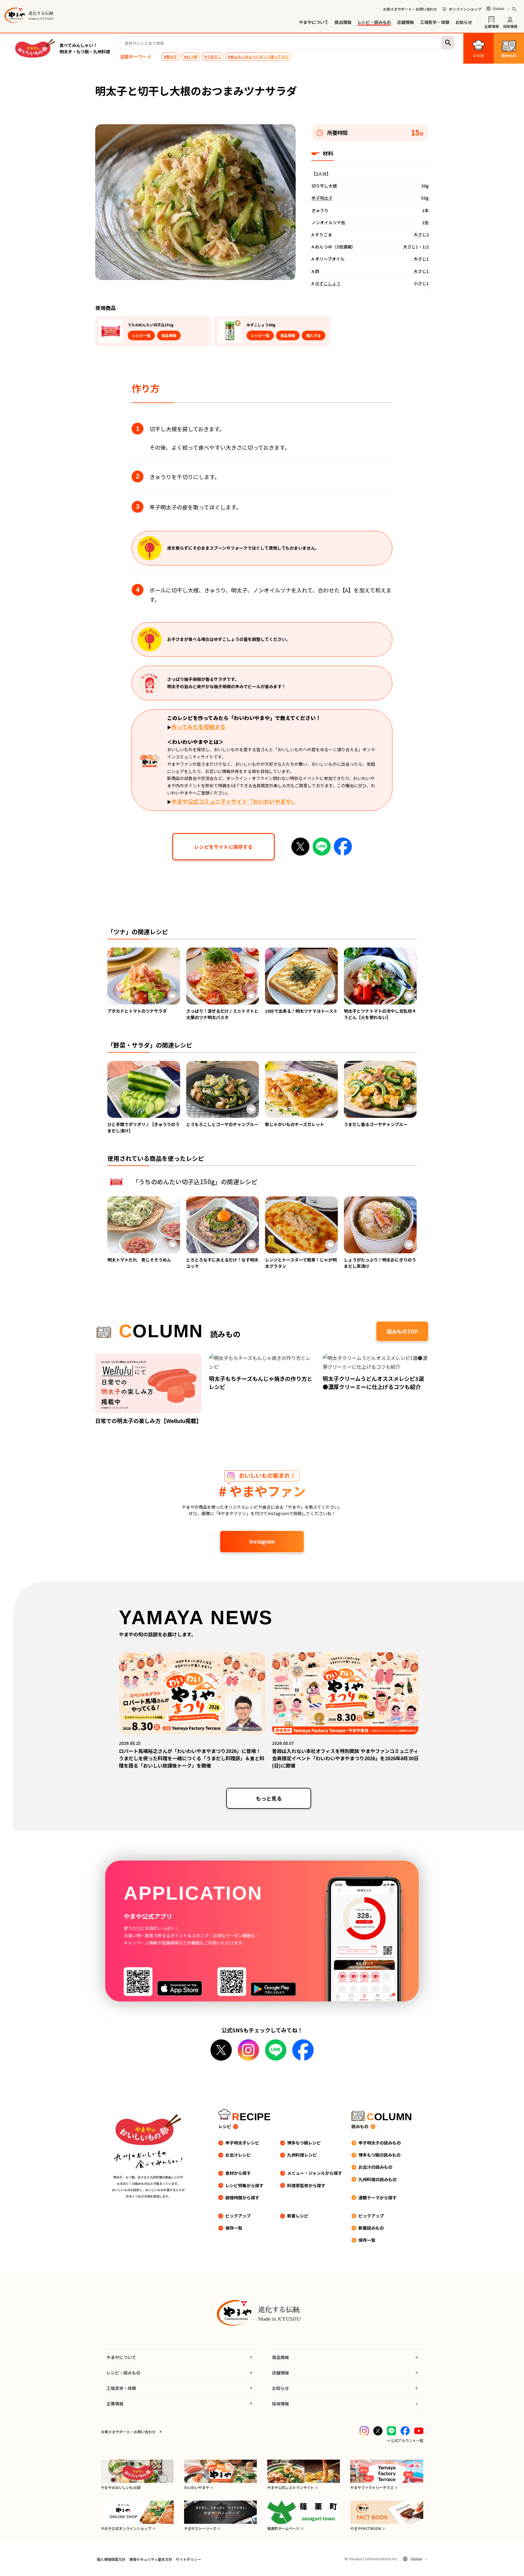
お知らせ (464, 22)
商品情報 (343, 22)
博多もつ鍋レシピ (304, 2143)
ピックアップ (238, 2216)
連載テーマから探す (378, 2198)
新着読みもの (371, 2228)
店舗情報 (405, 22)
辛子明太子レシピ (242, 2143)
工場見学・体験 (435, 22)
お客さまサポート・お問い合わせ (410, 9)
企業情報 (491, 26)
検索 (448, 43)
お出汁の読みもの (375, 2167)
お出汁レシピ (238, 2155)
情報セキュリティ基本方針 (151, 2559)
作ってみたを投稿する (198, 727)
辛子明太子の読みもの (380, 2143)
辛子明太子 (322, 198)
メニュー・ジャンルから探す (315, 2173)
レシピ (225, 2126)
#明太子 (170, 57)
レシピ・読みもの (374, 22)
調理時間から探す (242, 2198)
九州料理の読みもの (378, 2179)
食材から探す (238, 2173)
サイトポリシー (188, 2559)
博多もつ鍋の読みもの (380, 2155)
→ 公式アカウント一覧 (405, 2440)
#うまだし (213, 57)
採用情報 (510, 26)
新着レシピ (298, 2216)
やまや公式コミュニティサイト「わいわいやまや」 (234, 801)
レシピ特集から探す (244, 2185)
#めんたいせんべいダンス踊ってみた (258, 57)
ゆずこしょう (328, 283)
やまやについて (314, 22)
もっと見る (269, 1798)
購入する (314, 335)
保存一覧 (234, 2228)
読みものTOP (402, 1331)
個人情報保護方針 (111, 2559)
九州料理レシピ (302, 2155)
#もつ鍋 (191, 57)
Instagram (262, 1541)
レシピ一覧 (141, 335)
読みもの (360, 2126)
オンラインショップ (465, 9)
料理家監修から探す (306, 2185)
